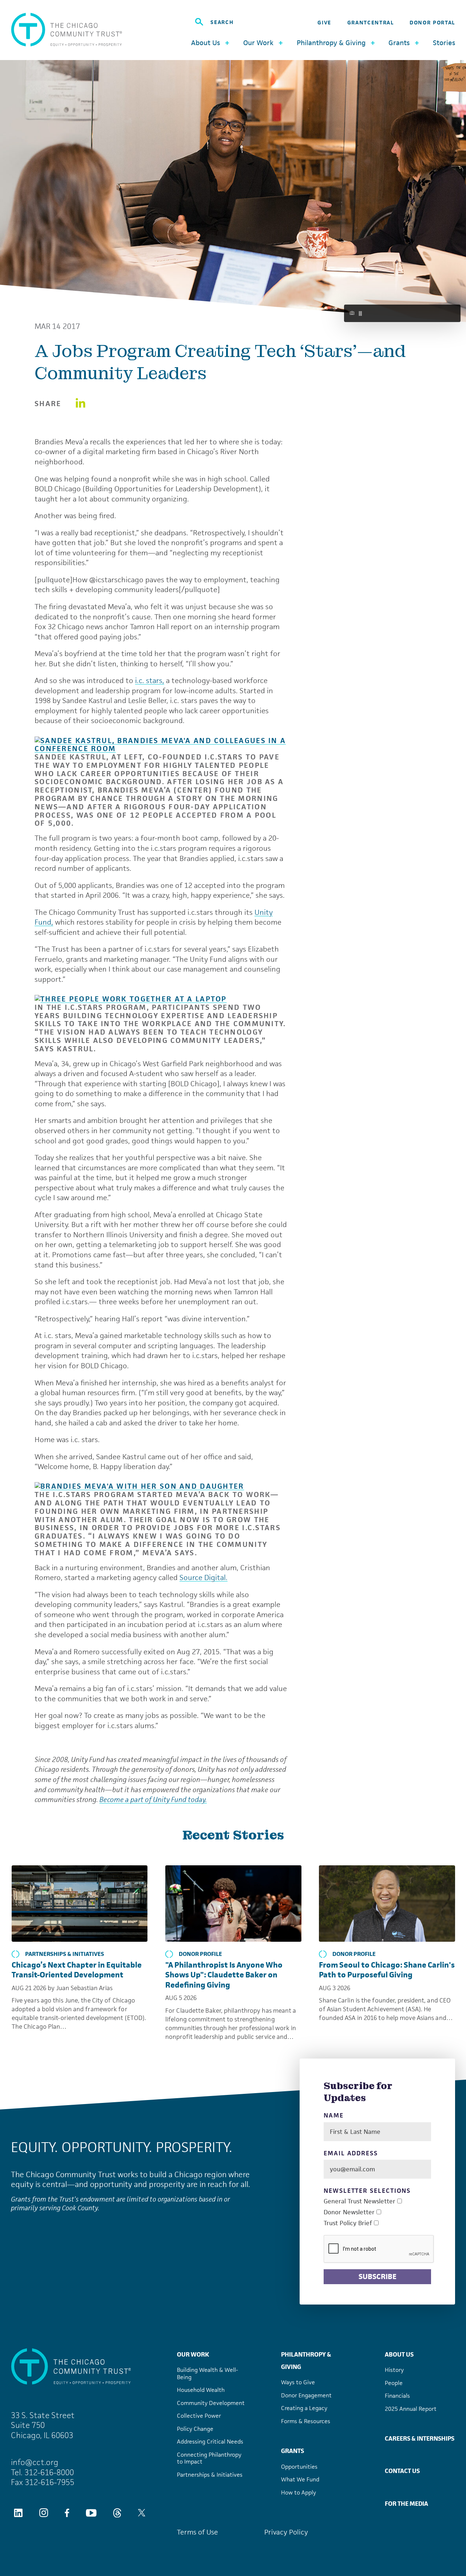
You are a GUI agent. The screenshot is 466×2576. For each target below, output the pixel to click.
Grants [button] (399, 43)
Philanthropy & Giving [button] (331, 43)
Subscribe (378, 2277)
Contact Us (402, 2471)
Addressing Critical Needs (210, 2442)
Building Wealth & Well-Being (208, 2373)
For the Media (406, 2504)
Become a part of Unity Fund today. (153, 1799)
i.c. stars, (150, 680)
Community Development (211, 2403)
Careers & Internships (420, 2438)
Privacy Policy (286, 2532)
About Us (399, 2354)
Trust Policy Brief (348, 2223)
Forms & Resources (306, 2421)
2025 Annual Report (411, 2409)
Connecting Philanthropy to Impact (209, 2458)
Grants (293, 2451)
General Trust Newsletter (360, 2201)
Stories (444, 43)
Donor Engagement (306, 2395)
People (394, 2383)
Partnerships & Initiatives (65, 1954)
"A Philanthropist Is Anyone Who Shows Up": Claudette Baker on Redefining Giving (224, 1975)
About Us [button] (206, 43)
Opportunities (299, 2467)
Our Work (193, 2354)
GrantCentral (371, 22)
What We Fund (300, 2479)
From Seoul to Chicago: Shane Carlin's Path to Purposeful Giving (387, 1970)
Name (334, 2115)
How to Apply (299, 2492)
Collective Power (199, 2416)
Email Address (351, 2153)
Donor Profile (200, 1954)
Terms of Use (198, 2532)
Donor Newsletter (349, 2212)
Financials (397, 2396)
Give (324, 22)
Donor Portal (432, 22)
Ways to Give (298, 2382)
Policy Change (195, 2429)
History (394, 2370)
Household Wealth (201, 2390)
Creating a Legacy (304, 2408)
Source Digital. (204, 1577)
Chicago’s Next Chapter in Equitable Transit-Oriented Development (77, 1970)
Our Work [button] (258, 43)
